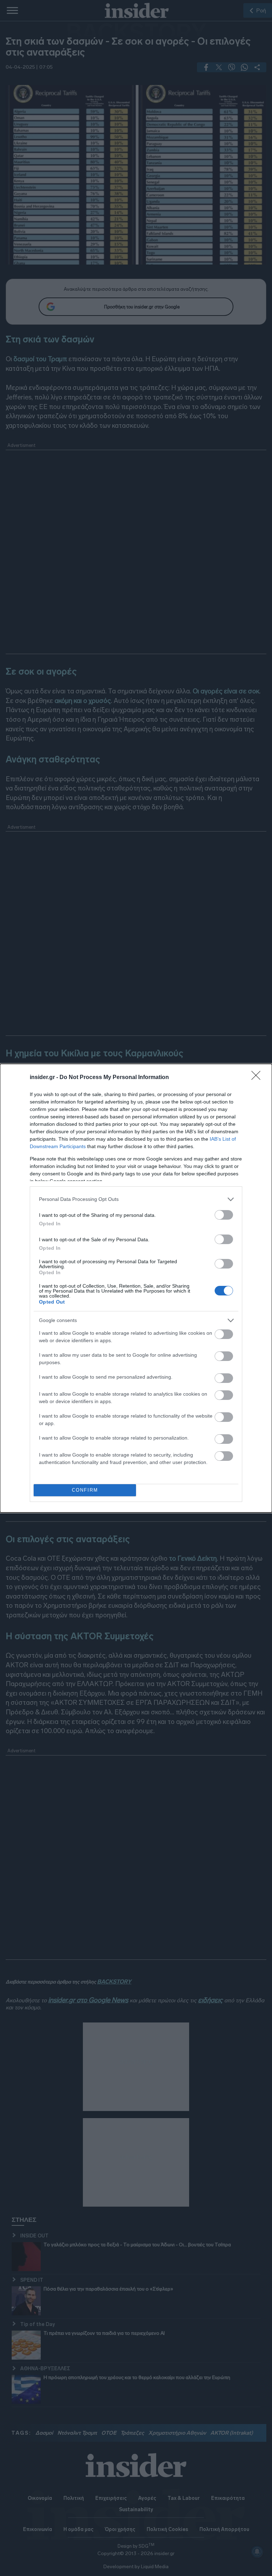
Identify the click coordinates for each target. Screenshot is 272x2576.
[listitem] (136, 1199)
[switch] (224, 1215)
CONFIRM (85, 1490)
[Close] (258, 1078)
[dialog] (136, 1288)
